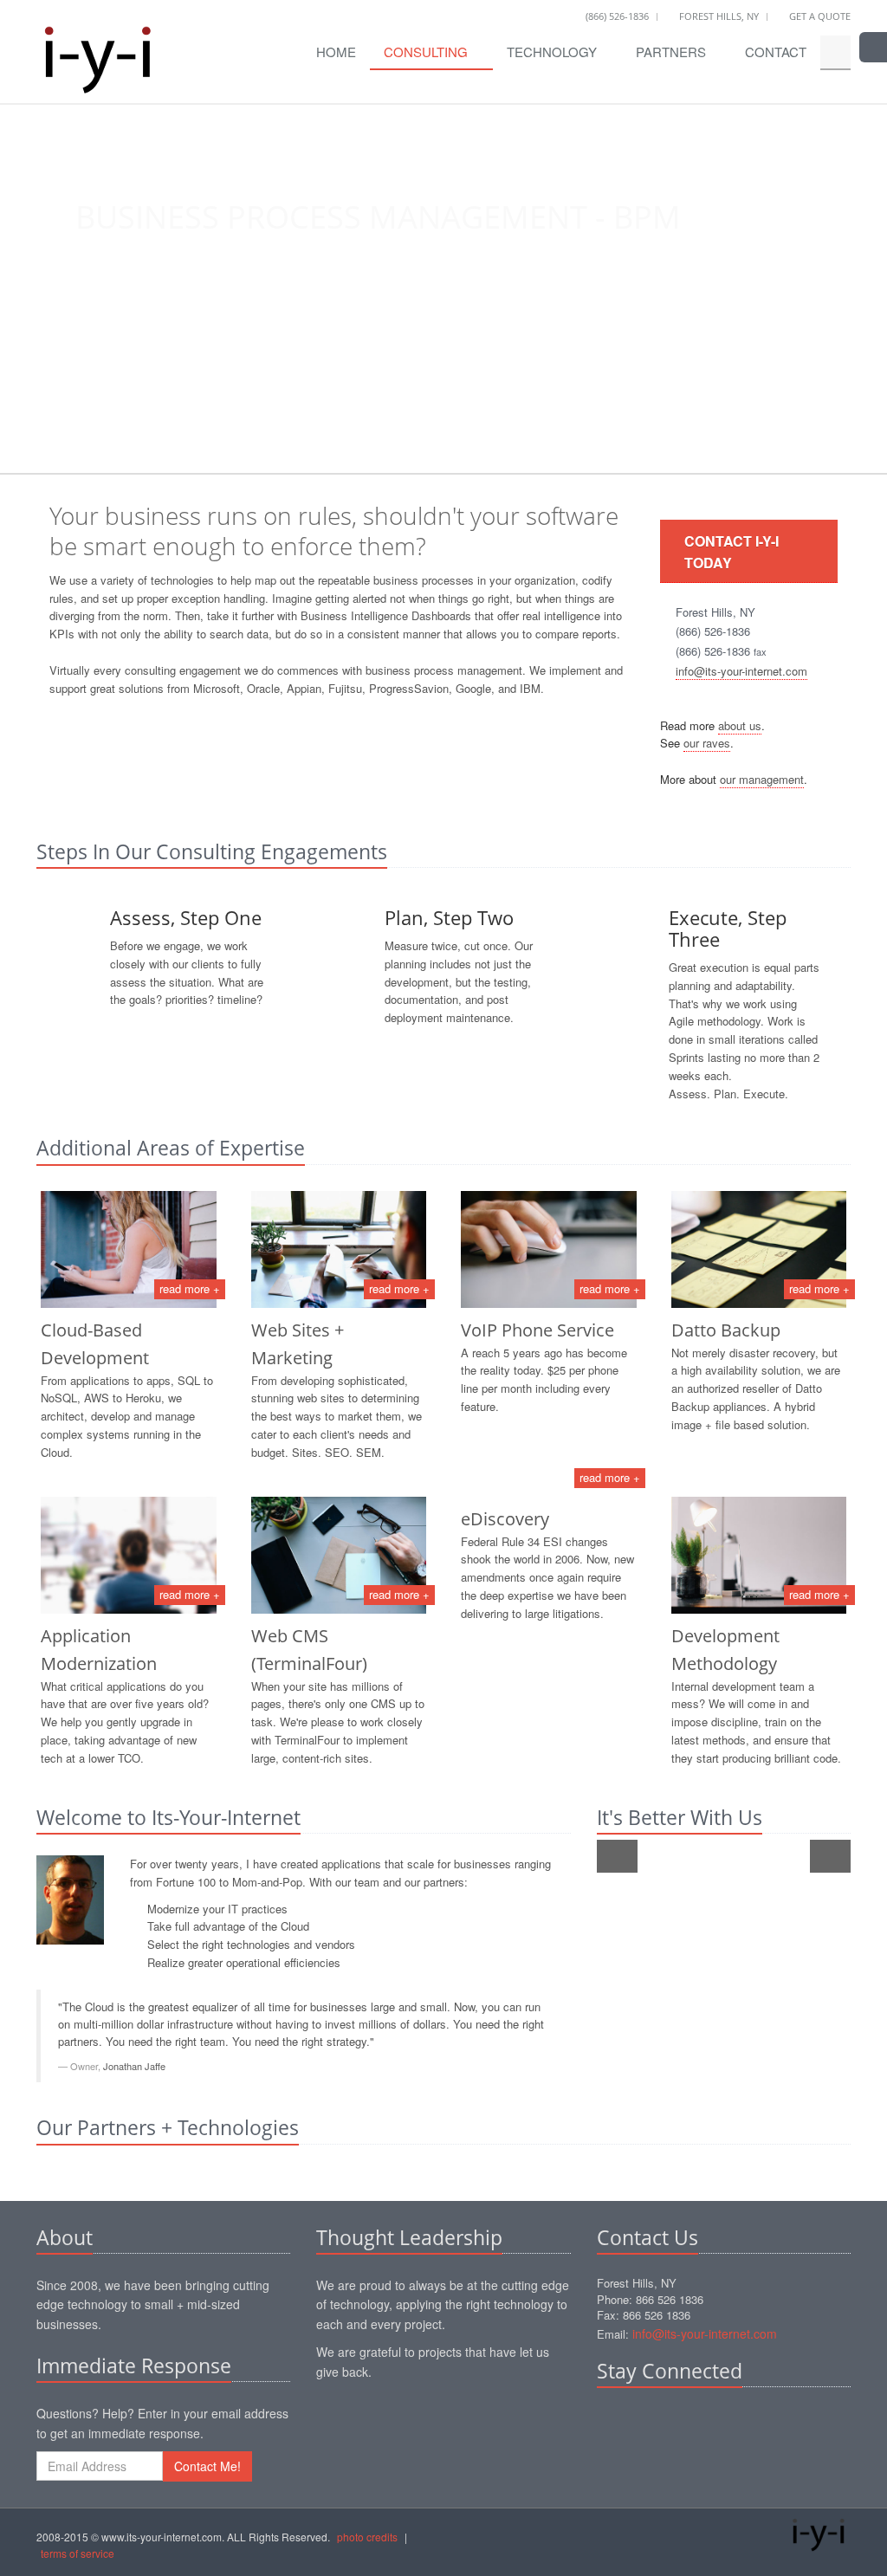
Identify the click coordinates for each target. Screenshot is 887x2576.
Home (336, 52)
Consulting (427, 52)
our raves (707, 743)
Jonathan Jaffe (134, 2066)
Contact (776, 52)
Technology (554, 52)
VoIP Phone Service (537, 1330)
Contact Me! (207, 2466)
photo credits (367, 2537)
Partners (673, 52)
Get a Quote (820, 16)
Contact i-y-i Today (732, 552)
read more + (190, 1288)
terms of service (78, 2553)
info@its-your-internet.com (741, 671)
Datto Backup (726, 1330)
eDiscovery (505, 1519)
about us (740, 725)
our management (762, 779)
